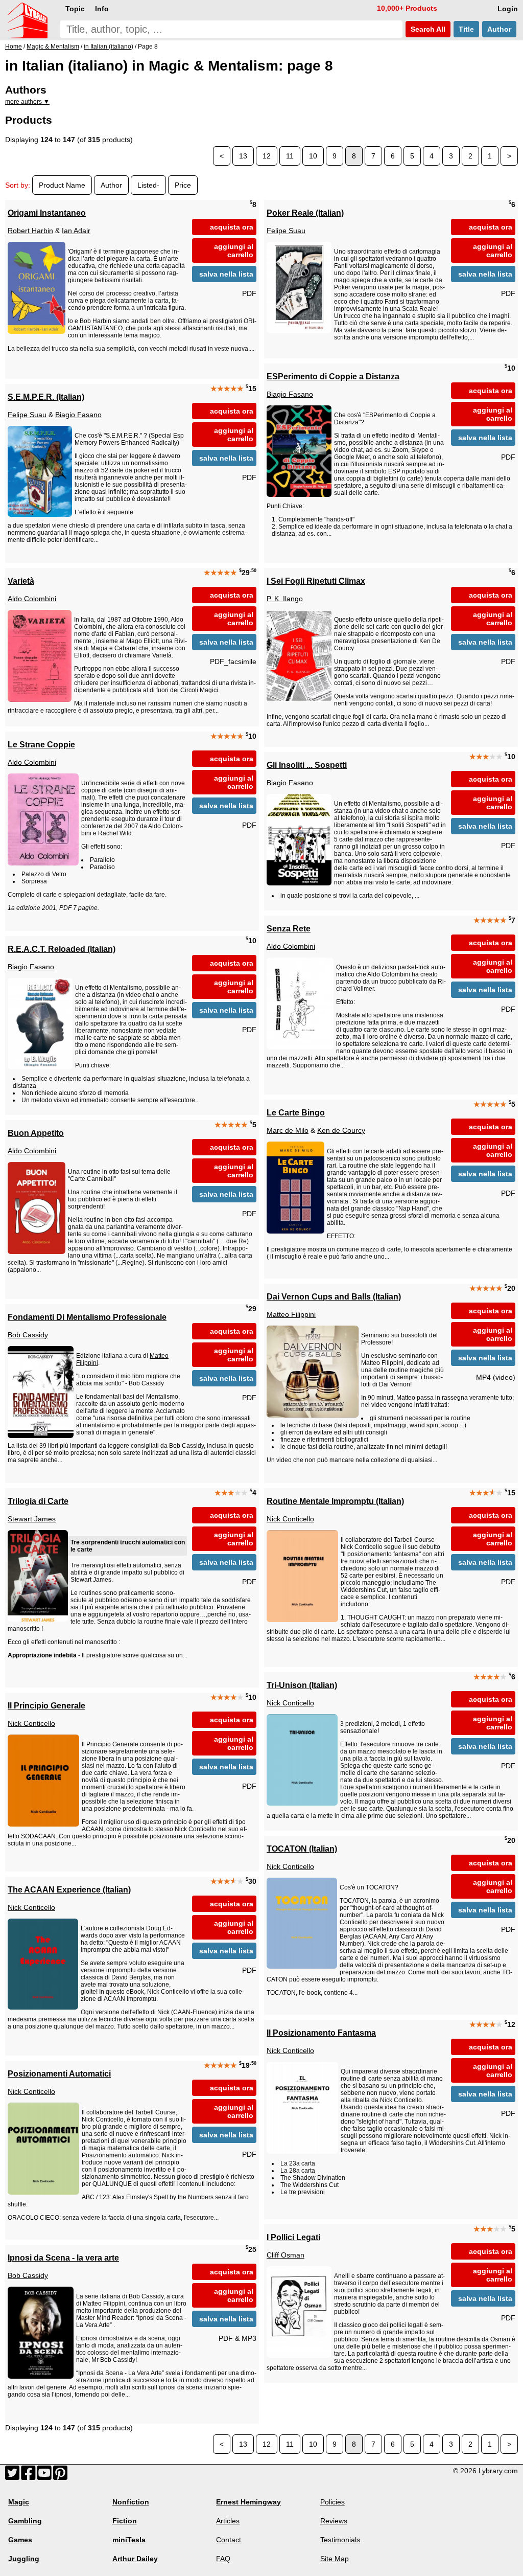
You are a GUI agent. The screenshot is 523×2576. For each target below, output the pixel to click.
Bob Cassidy (28, 1335)
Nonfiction (131, 2502)
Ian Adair (76, 231)
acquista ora (232, 227)
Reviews (334, 2521)
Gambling (25, 2521)
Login (508, 9)
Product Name (62, 185)
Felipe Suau (286, 231)
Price (183, 185)
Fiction (125, 2521)
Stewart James (32, 1519)
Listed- (148, 185)
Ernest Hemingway (248, 2502)
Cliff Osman (286, 2255)
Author (499, 29)
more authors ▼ (27, 102)
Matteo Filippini (291, 1314)
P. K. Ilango (285, 599)
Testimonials (340, 2540)
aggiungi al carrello (234, 250)
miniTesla (129, 2540)
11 (290, 156)
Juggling (24, 2559)
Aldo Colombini (32, 599)
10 (313, 156)
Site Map (335, 2559)
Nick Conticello (290, 1519)
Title (466, 29)
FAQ (223, 2559)
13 (243, 156)
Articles (228, 2521)
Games (20, 2540)
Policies (332, 2502)
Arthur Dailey (135, 2559)
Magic (19, 2502)
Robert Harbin (30, 231)
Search (427, 29)
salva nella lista (226, 274)
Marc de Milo (288, 1130)
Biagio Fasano (290, 394)
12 (267, 156)
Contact (229, 2540)
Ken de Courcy (341, 1130)
